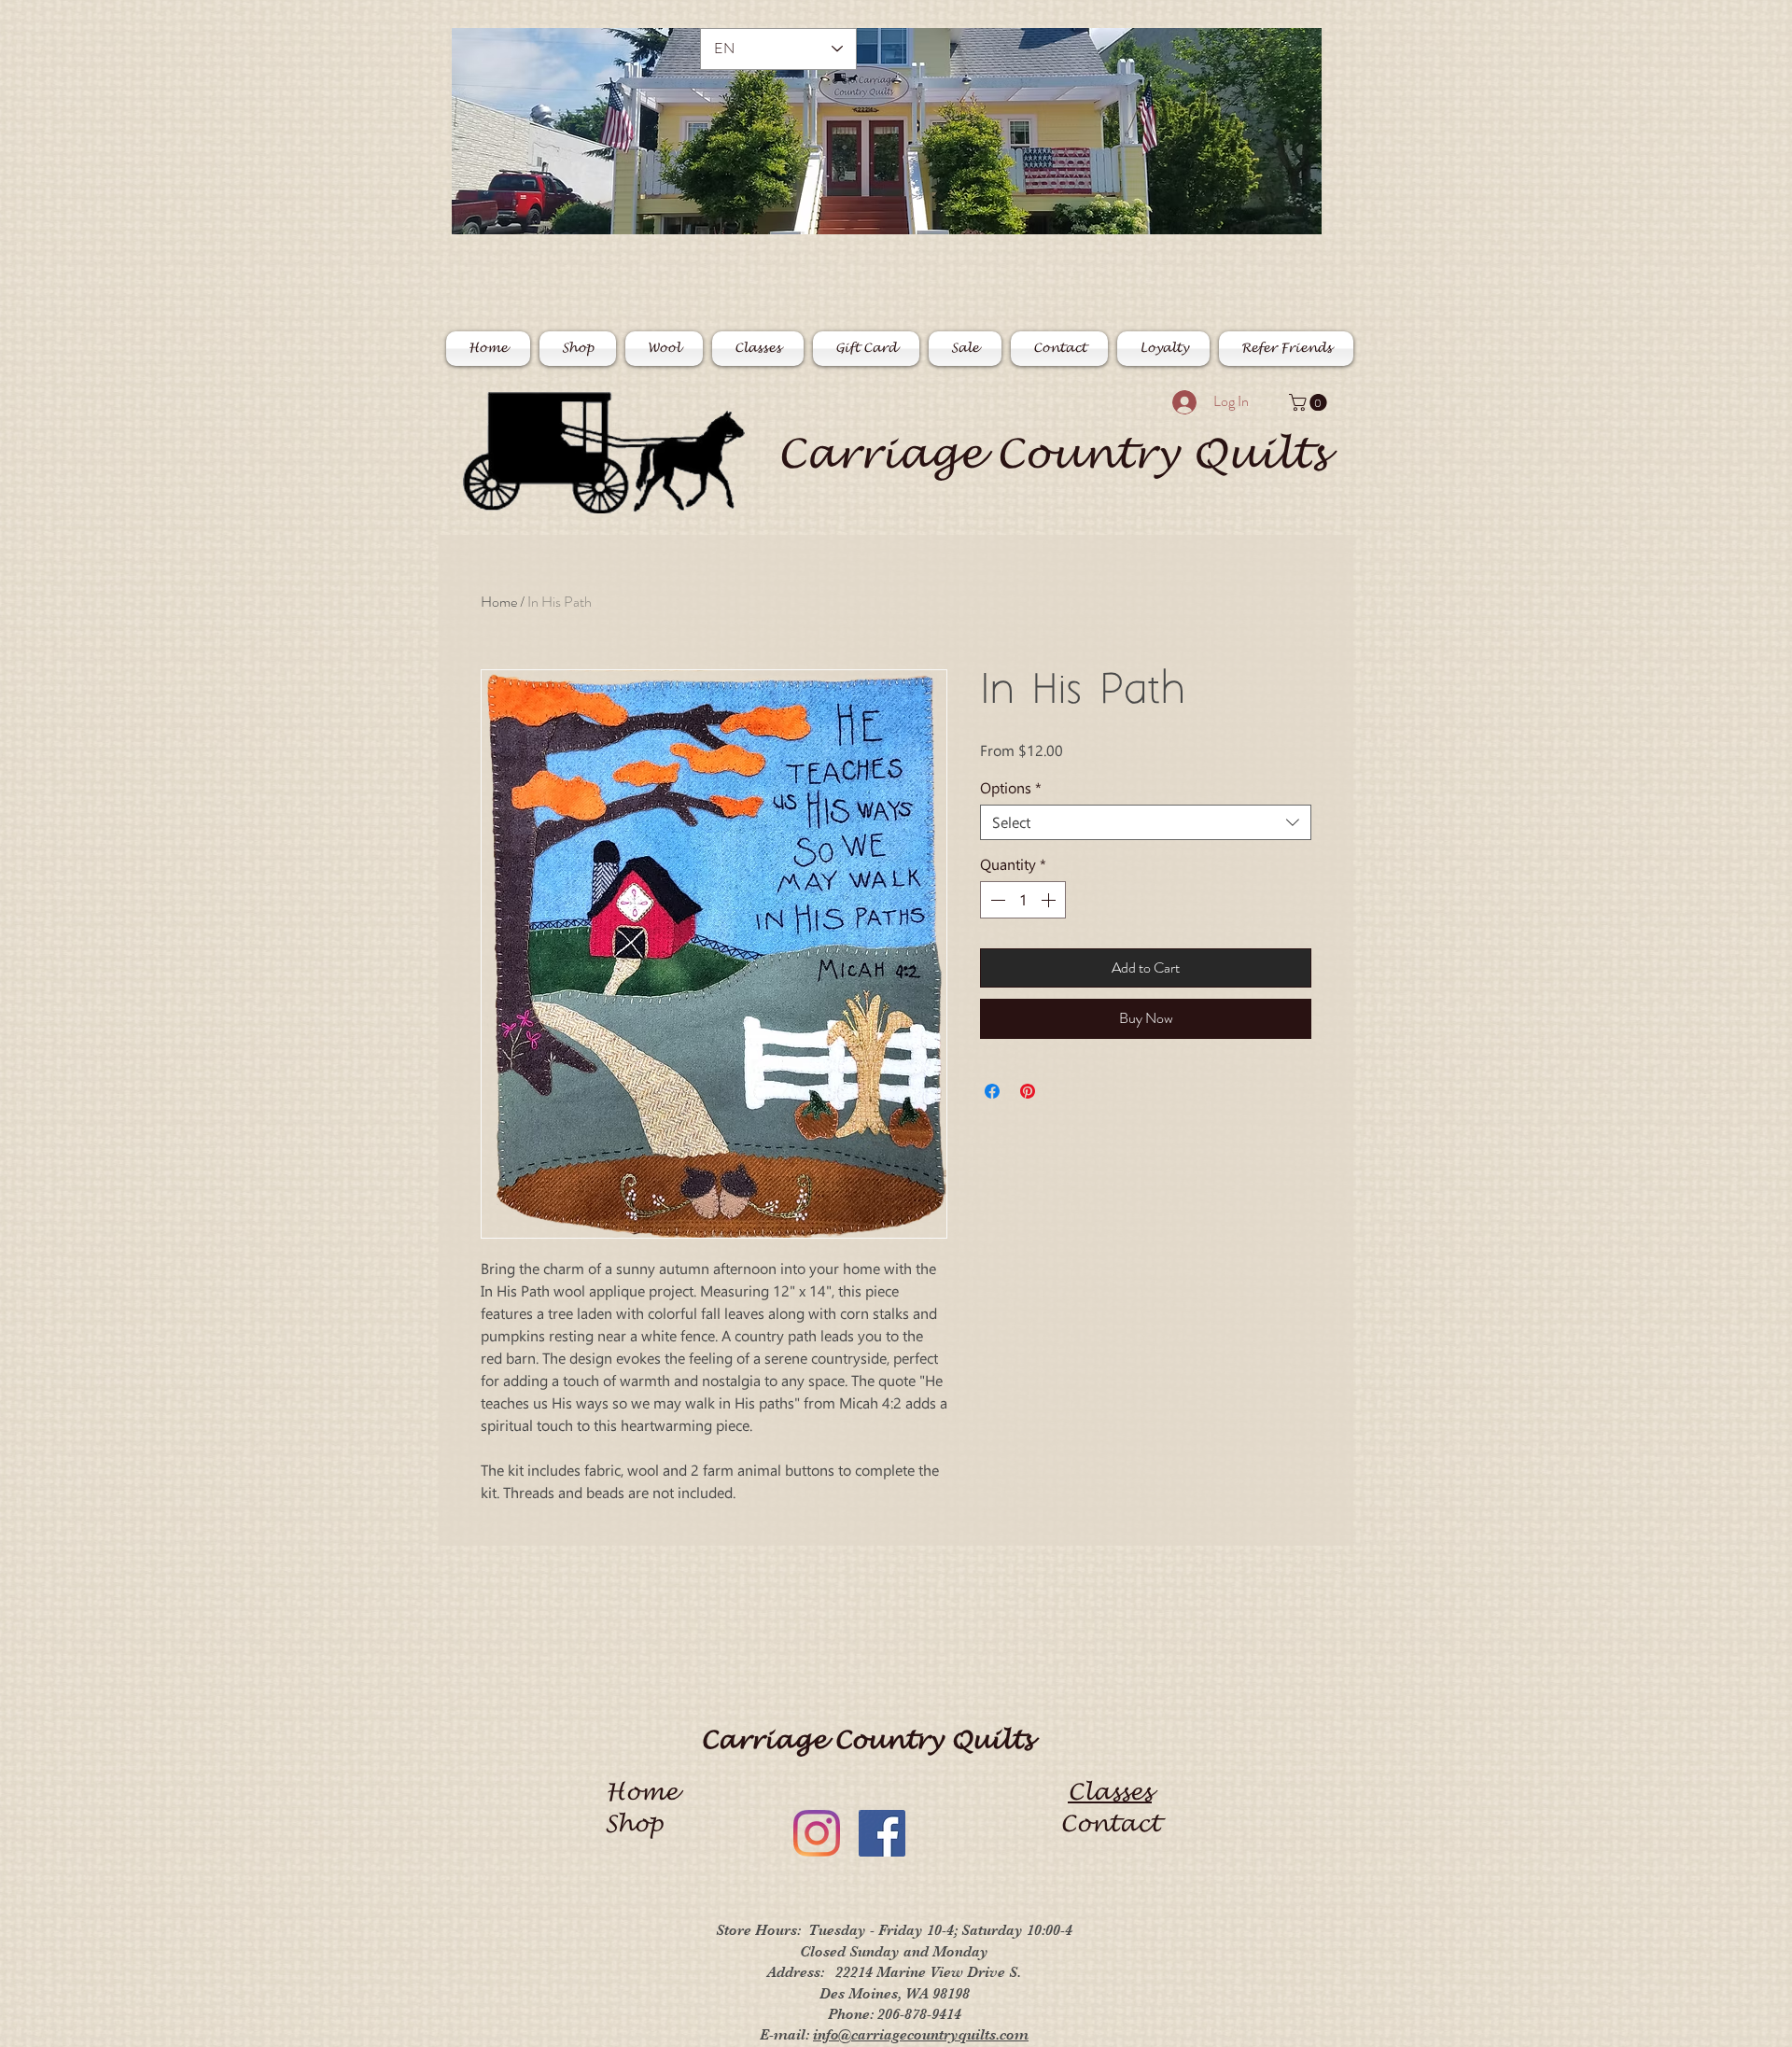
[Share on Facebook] (992, 1091)
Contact (1110, 1824)
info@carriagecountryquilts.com (921, 2035)
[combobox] (1146, 822)
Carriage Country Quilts (1052, 454)
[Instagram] (817, 1833)
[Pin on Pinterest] (1028, 1091)
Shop (641, 1824)
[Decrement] (996, 900)
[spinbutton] (1023, 900)
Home (499, 602)
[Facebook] (882, 1833)
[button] (1310, 402)
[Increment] (1050, 900)
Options (1011, 788)
